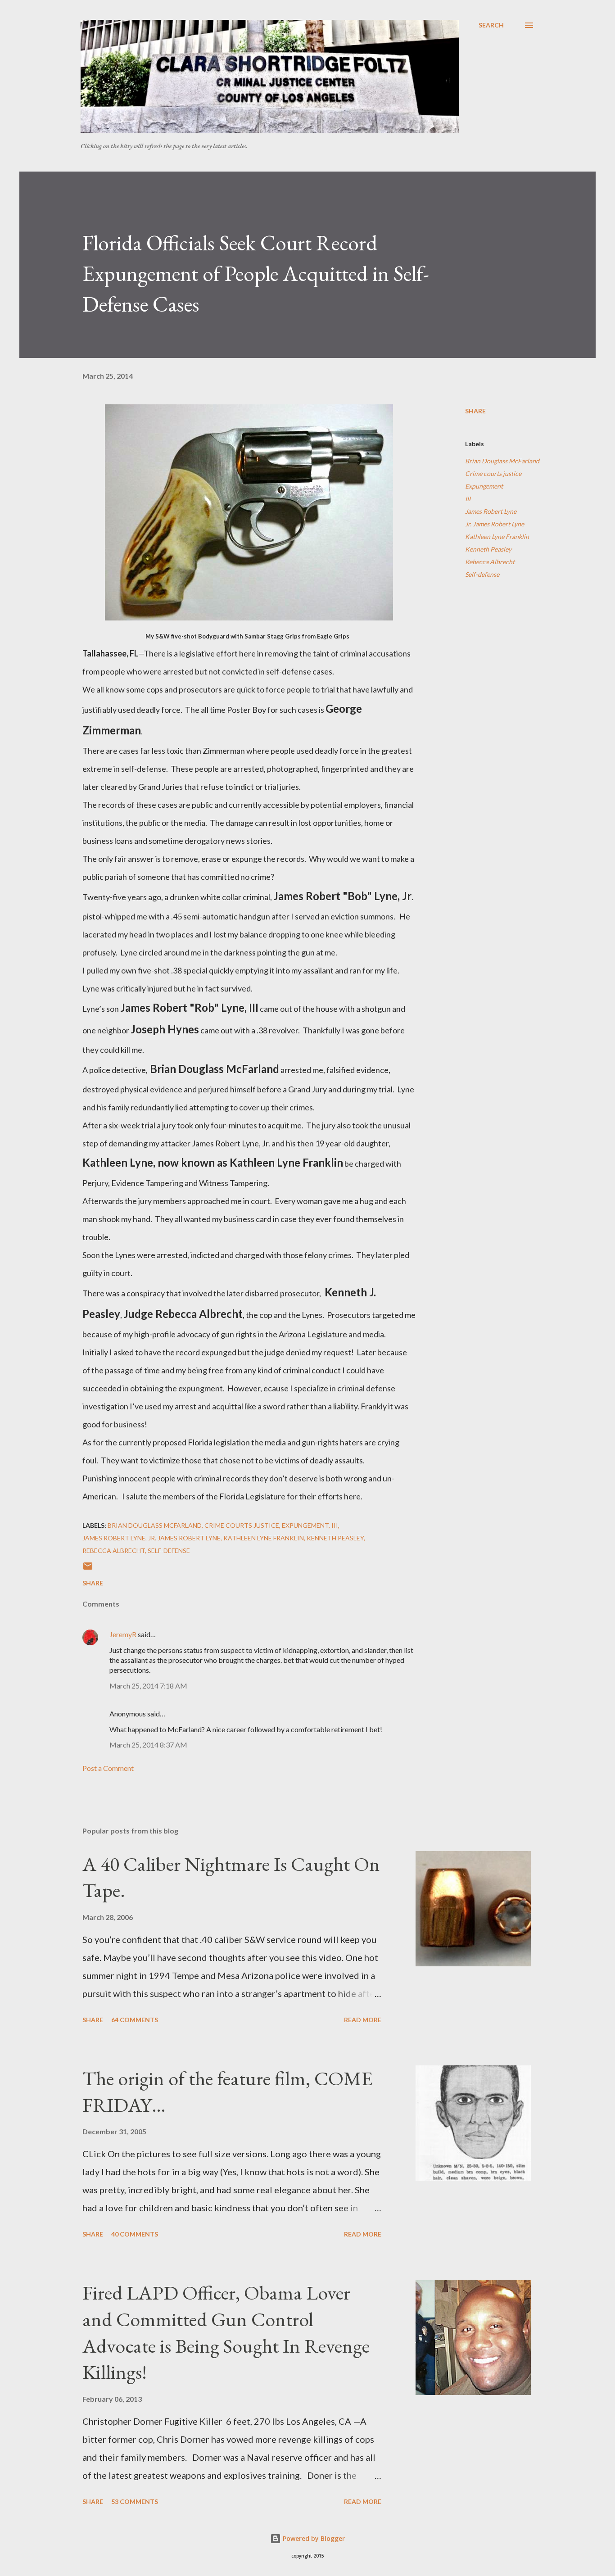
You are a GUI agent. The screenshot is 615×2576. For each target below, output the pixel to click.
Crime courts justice (493, 473)
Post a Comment (108, 1768)
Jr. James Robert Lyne (495, 524)
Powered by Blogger (313, 2538)
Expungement (484, 486)
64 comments (135, 2020)
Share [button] (475, 411)
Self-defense (482, 574)
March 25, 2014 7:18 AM (148, 1686)
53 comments (135, 2501)
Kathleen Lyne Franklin (497, 536)
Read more (363, 2020)
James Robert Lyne (491, 511)
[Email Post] (88, 1569)
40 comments (135, 2234)
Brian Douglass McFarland (502, 461)
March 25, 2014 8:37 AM (148, 1745)
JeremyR (123, 1634)
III (468, 499)
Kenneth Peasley (488, 549)
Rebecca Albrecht (490, 562)
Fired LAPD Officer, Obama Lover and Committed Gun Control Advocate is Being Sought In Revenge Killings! (226, 2332)
